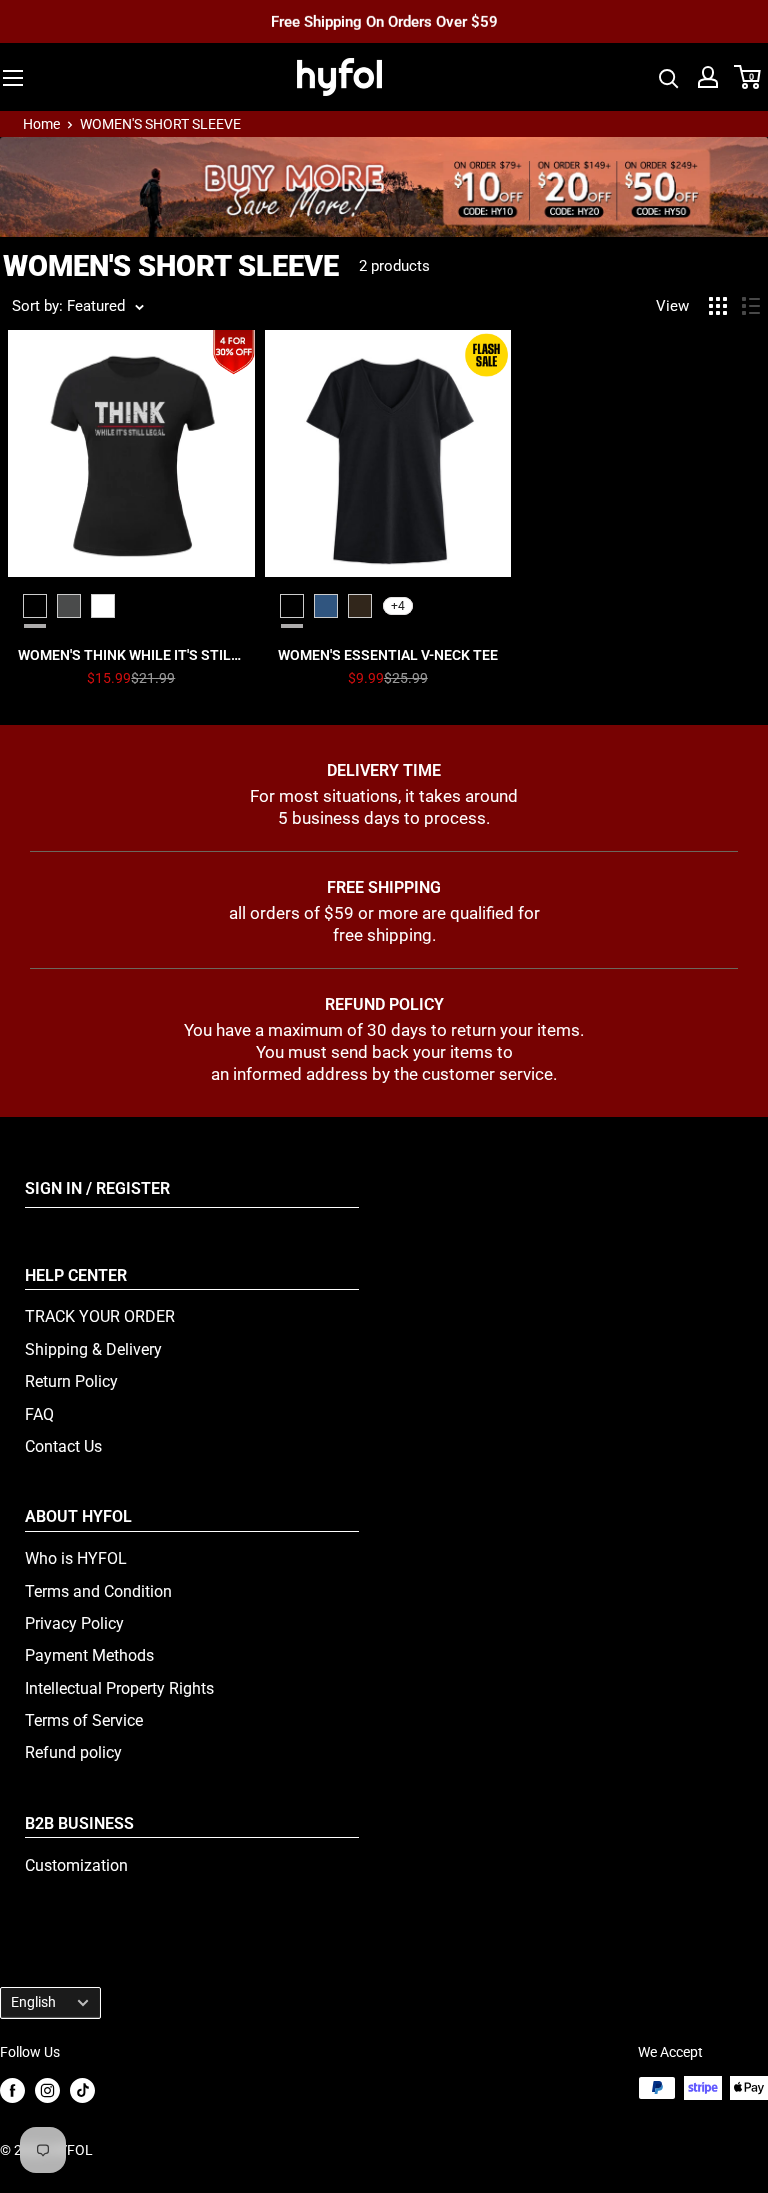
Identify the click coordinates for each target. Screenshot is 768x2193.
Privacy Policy (74, 1623)
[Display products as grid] (718, 306)
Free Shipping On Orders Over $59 (384, 21)
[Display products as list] (751, 306)
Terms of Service (84, 1720)
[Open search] (669, 77)
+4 (398, 606)
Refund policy (73, 1752)
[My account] (708, 77)
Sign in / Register (97, 1188)
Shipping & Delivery (93, 1349)
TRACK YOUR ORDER (100, 1316)
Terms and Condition (98, 1591)
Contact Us (63, 1446)
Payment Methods (89, 1655)
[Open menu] (13, 78)
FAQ (39, 1414)
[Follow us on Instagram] (47, 2089)
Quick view (131, 655)
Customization (76, 1865)
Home (41, 124)
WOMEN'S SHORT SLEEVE (160, 124)
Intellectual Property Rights (119, 1688)
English (33, 2002)
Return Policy (71, 1381)
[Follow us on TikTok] (82, 2089)
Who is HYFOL (76, 1558)
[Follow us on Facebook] (12, 2089)
